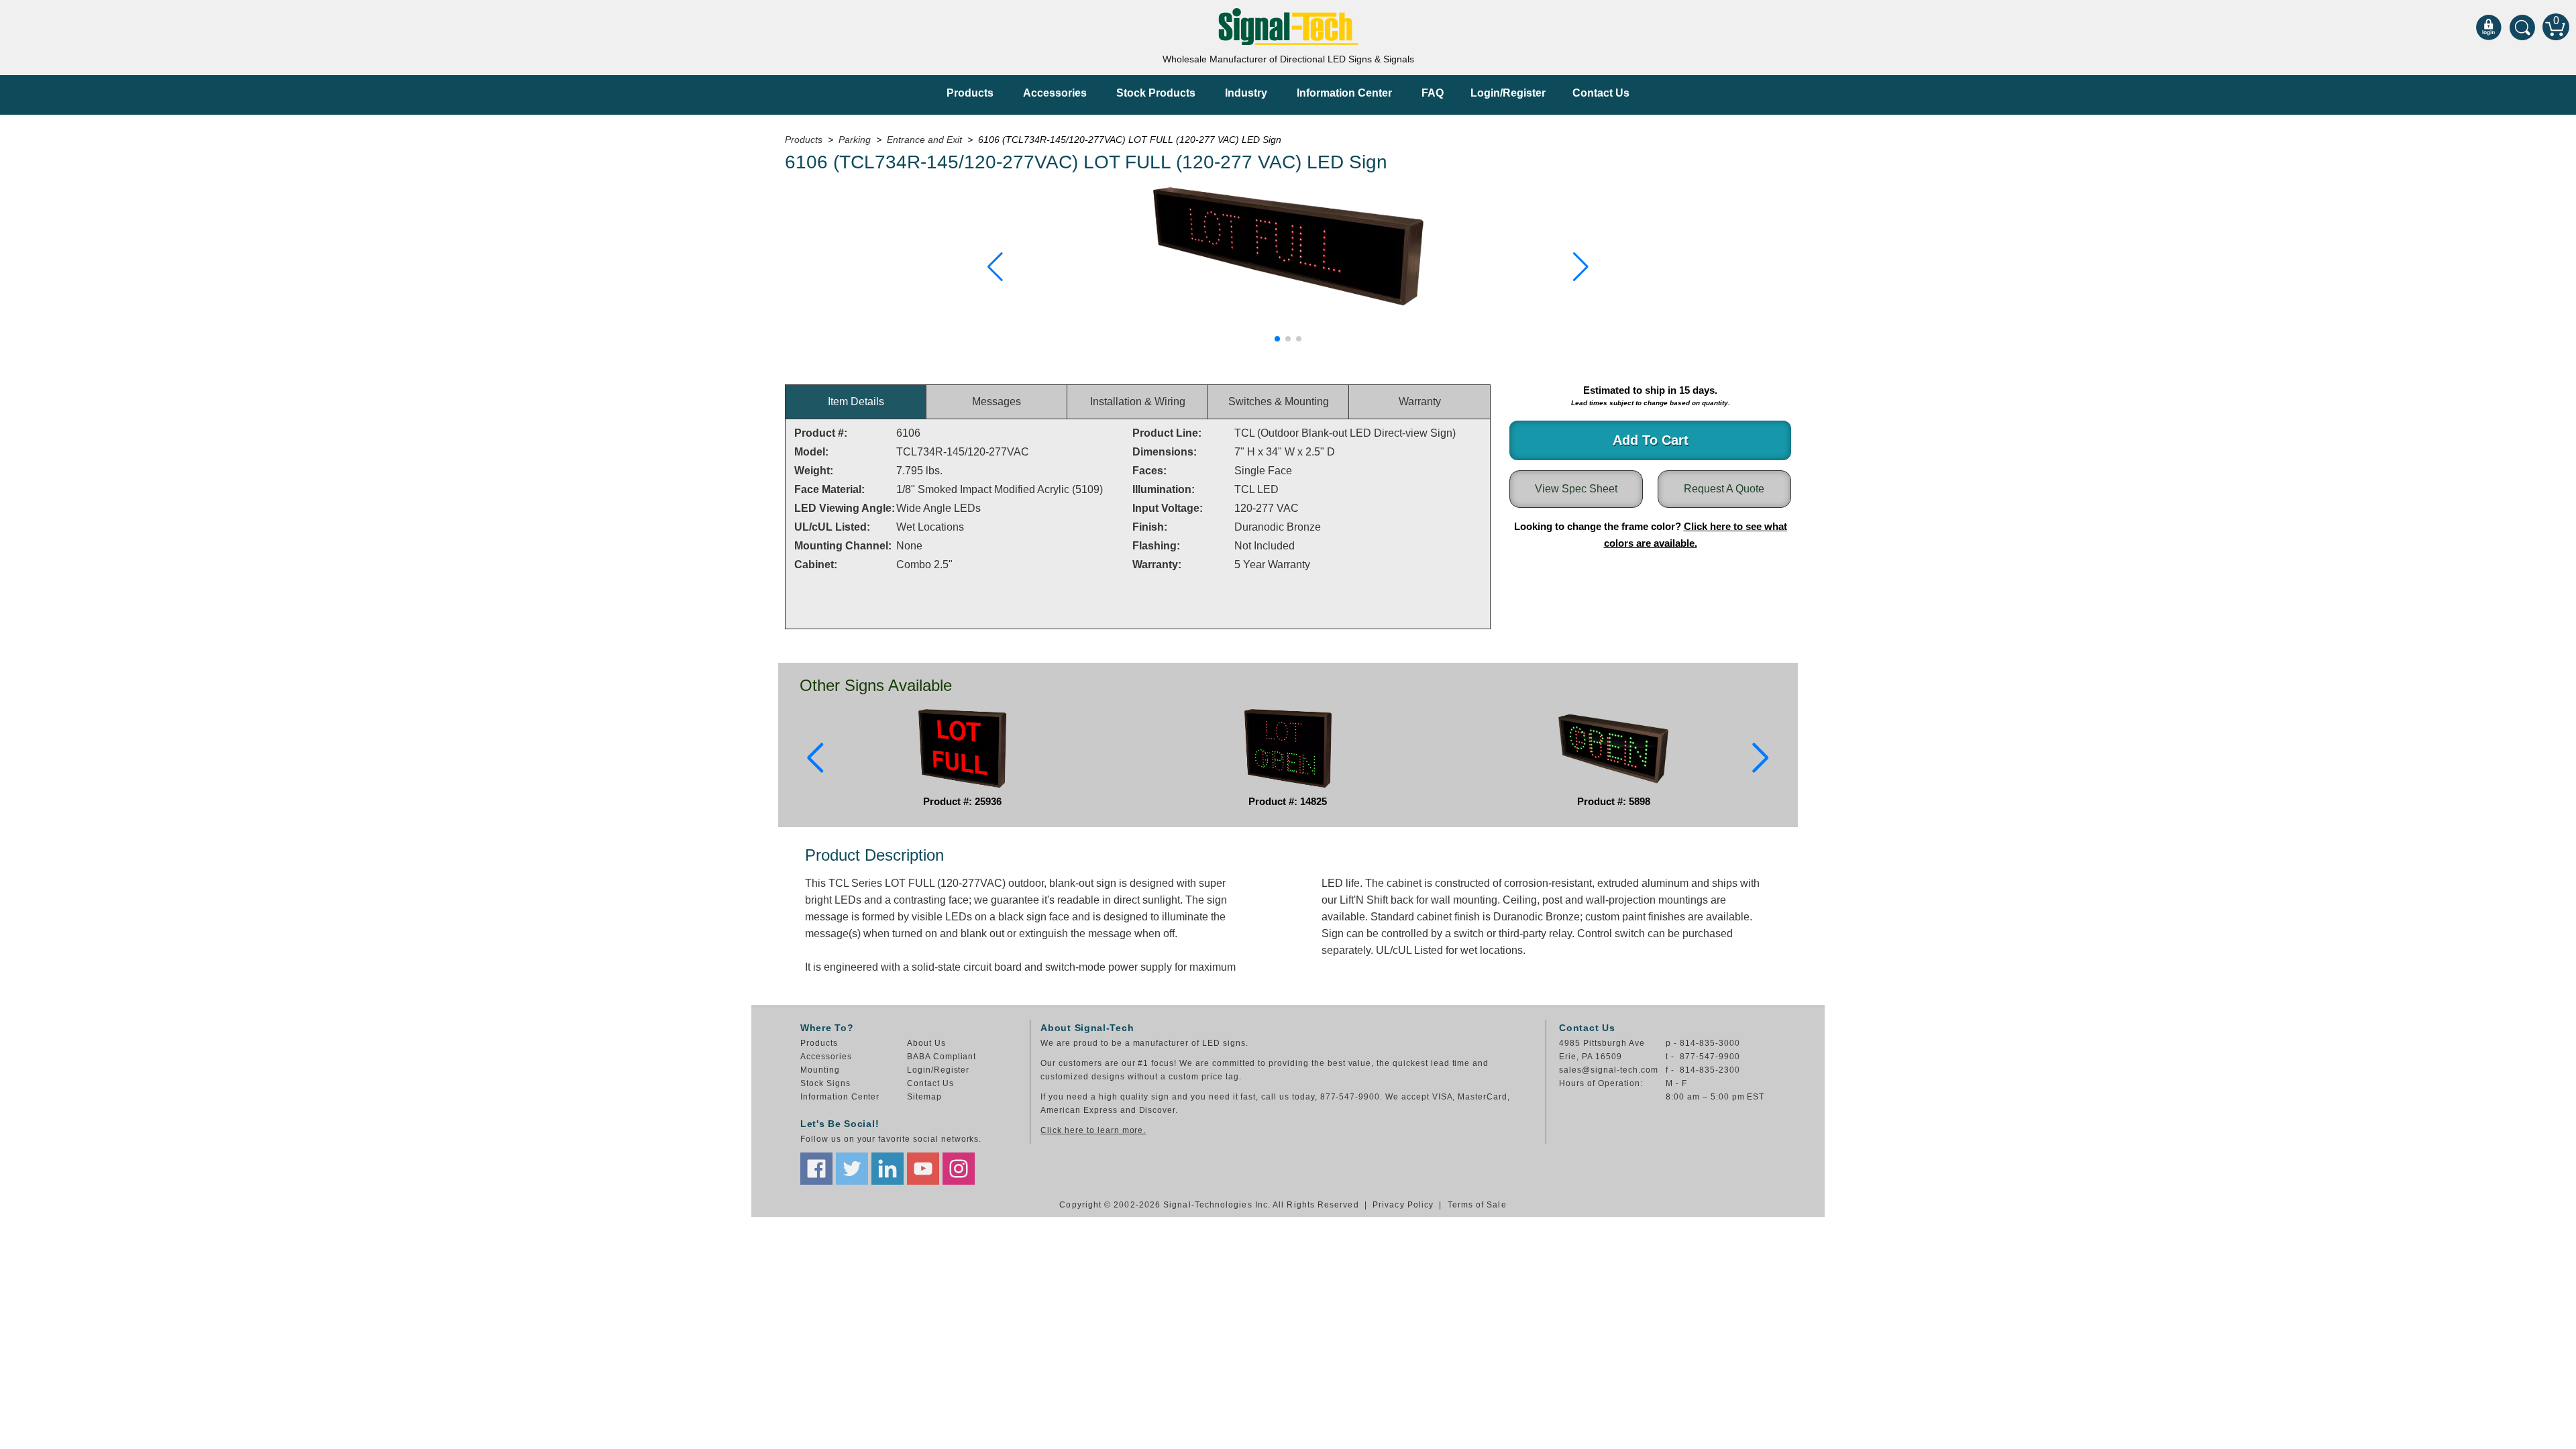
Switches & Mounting (1279, 401)
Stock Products (1156, 93)
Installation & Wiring (1138, 401)
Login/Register (1508, 93)
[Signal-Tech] (1288, 26)
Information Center (1344, 93)
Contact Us (1601, 93)
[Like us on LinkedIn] (888, 1169)
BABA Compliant (942, 1057)
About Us (926, 1043)
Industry (1246, 93)
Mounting (820, 1070)
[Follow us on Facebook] (816, 1169)
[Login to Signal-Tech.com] (2489, 27)
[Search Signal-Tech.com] (2522, 27)
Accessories (1055, 93)
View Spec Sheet (1576, 489)
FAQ (1433, 93)
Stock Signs (825, 1083)
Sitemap (924, 1097)
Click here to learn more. (1093, 1130)
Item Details (856, 401)
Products (970, 93)
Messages (997, 401)
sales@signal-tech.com (1608, 1070)
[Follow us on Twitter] (852, 1169)
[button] (995, 267)
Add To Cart (1651, 440)
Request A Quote (1724, 489)
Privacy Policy (1403, 1205)
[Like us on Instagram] (959, 1169)
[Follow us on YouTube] (923, 1169)
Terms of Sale (1477, 1205)
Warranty (1420, 401)
